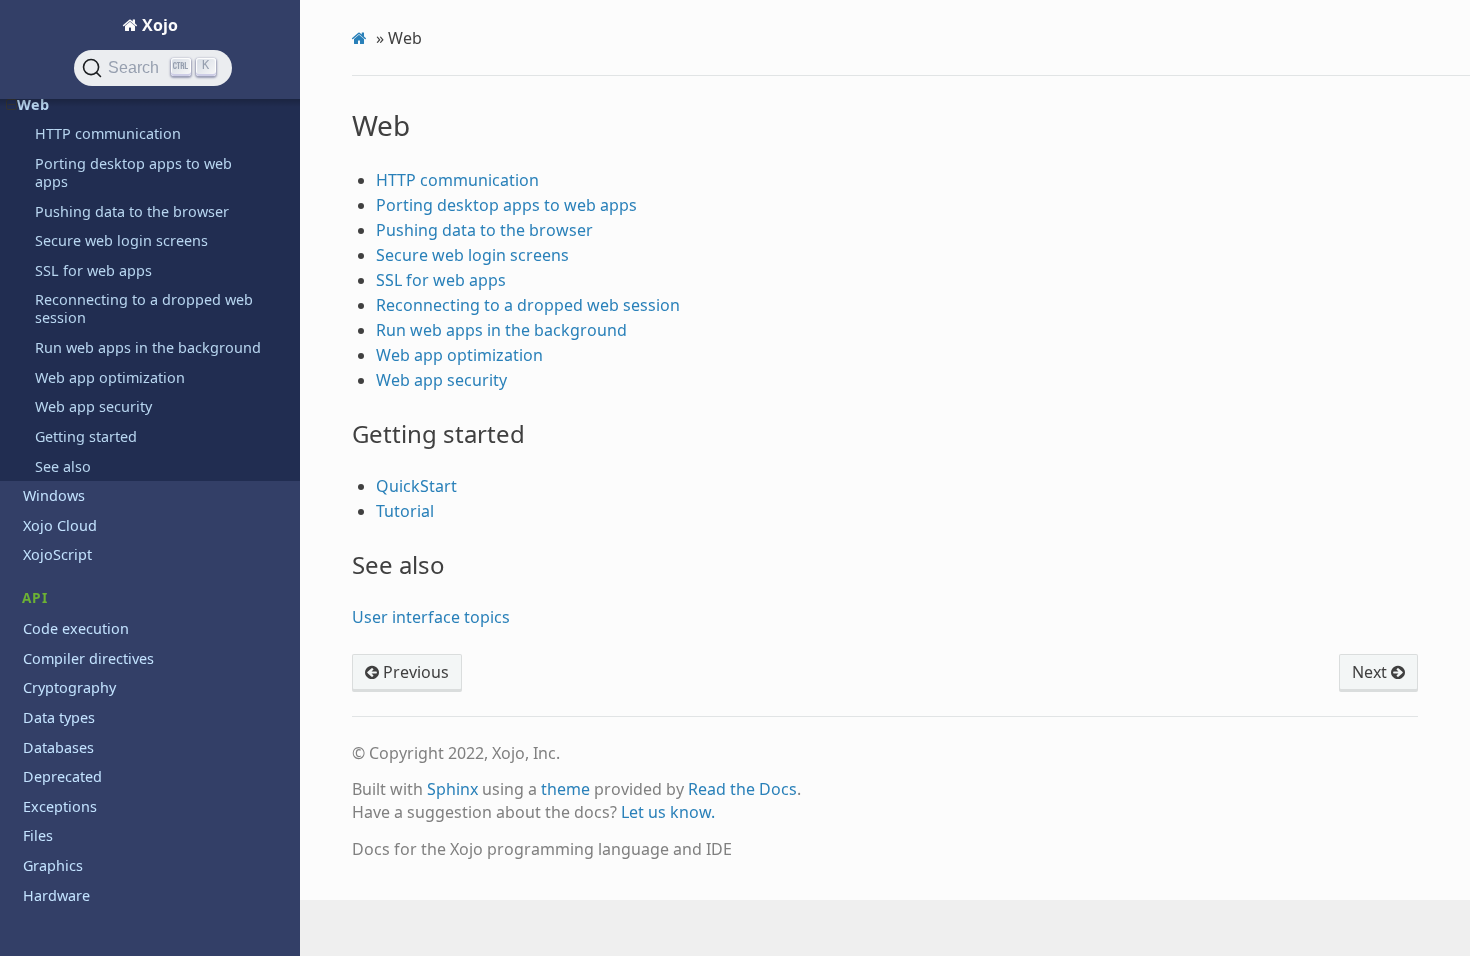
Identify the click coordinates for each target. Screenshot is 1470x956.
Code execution (76, 628)
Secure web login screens (121, 240)
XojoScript (57, 554)
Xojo (158, 25)
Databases (58, 747)
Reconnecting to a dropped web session (144, 308)
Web (33, 104)
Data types (59, 717)
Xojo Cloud (60, 525)
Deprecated (62, 776)
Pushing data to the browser (132, 211)
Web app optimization (110, 377)
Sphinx (452, 789)
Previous (414, 672)
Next (1371, 672)
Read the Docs (742, 789)
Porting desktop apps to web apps (133, 172)
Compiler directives (88, 658)
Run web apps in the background (148, 347)
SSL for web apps (93, 270)
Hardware (56, 895)
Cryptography (69, 687)
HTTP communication (108, 133)
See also (63, 466)
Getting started (86, 436)
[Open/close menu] (11, 105)
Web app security (93, 406)
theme (565, 789)
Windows (54, 495)
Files (38, 835)
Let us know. (668, 812)
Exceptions (60, 806)
